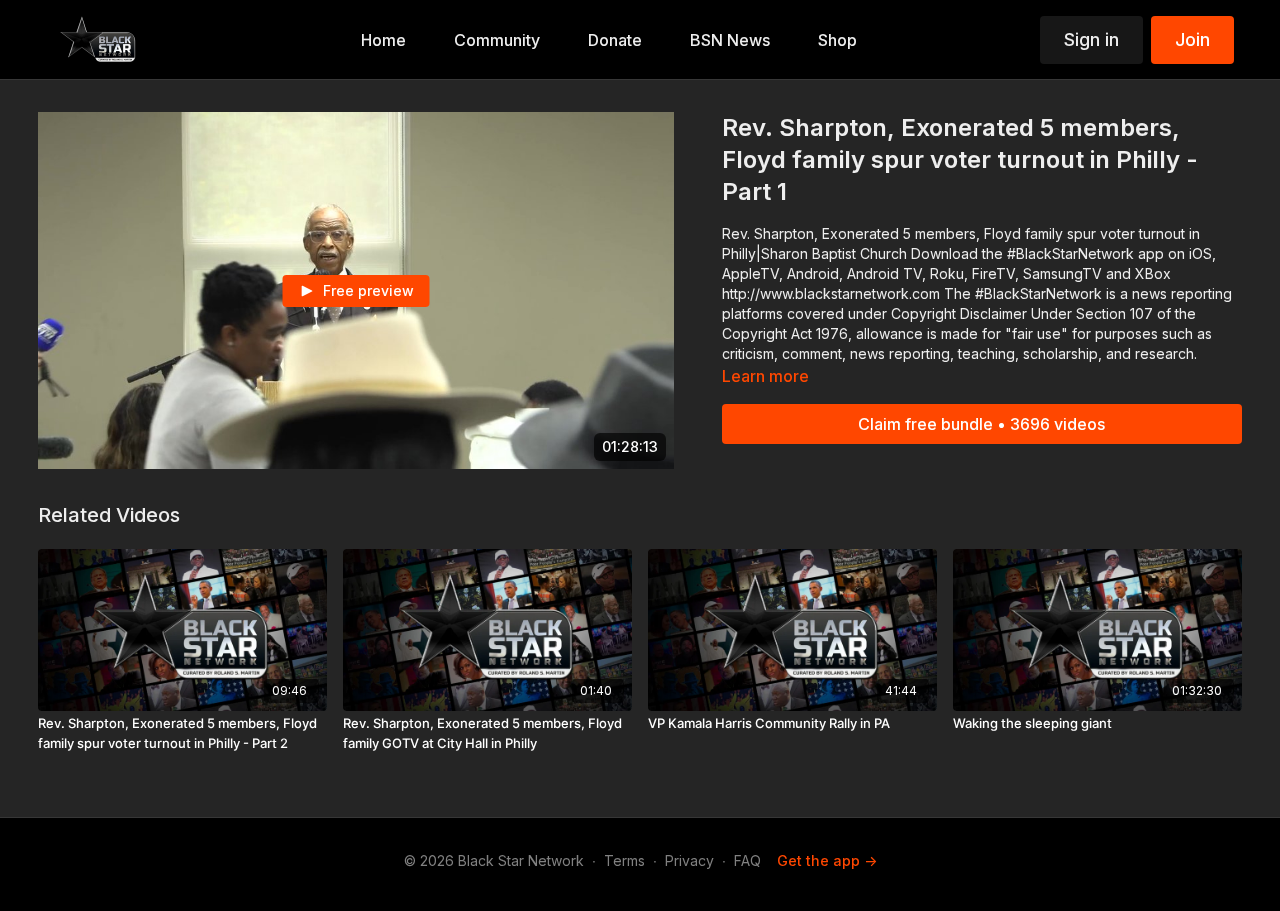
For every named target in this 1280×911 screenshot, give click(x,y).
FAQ (747, 860)
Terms (624, 860)
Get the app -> (827, 860)
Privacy (689, 860)
